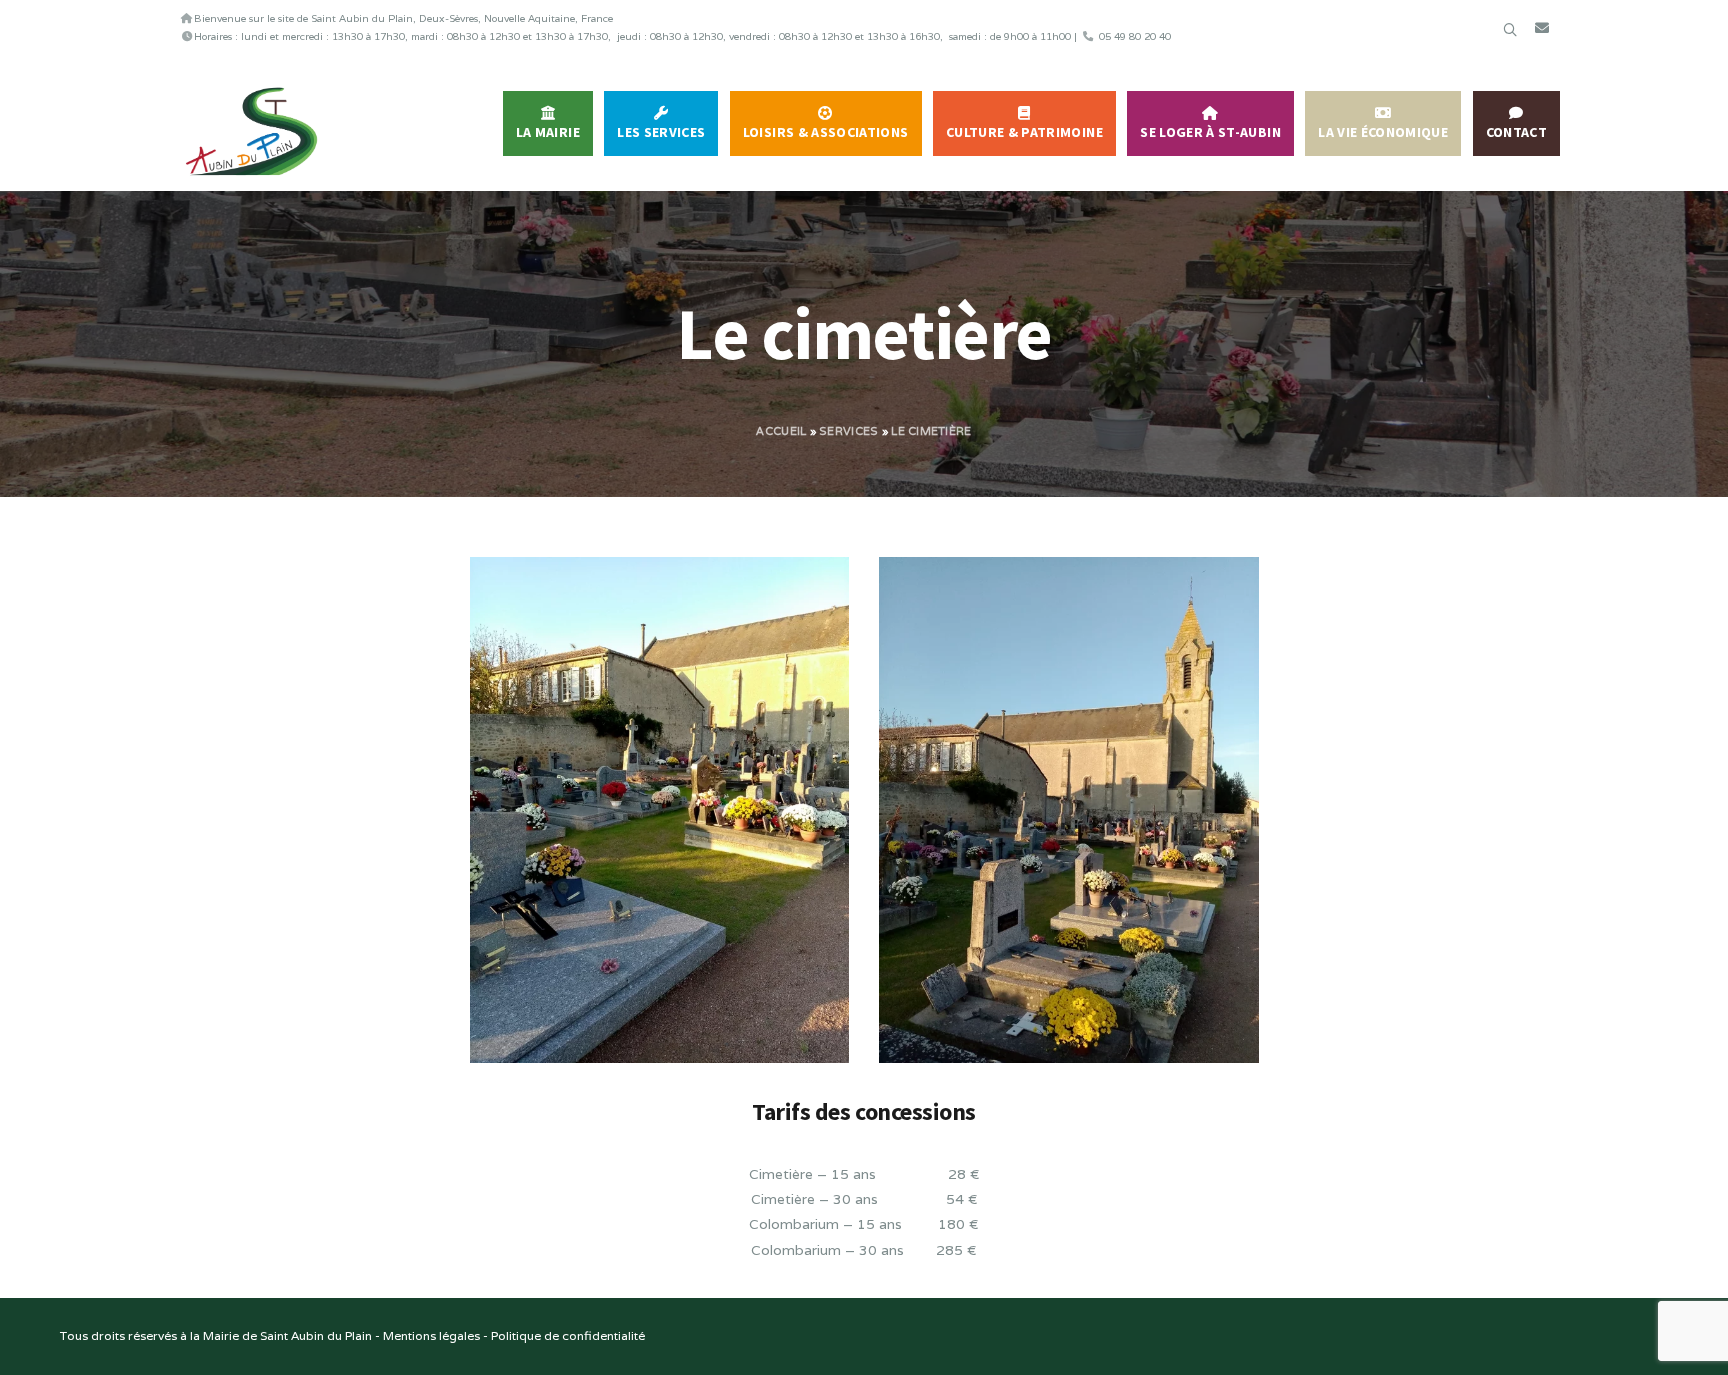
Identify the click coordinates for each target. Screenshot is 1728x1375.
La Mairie (548, 132)
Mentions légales (431, 1335)
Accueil (781, 431)
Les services (661, 132)
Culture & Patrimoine (1024, 132)
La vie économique (1383, 132)
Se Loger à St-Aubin (1210, 132)
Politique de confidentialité (568, 1335)
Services (848, 431)
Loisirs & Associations (826, 132)
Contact (1516, 132)
